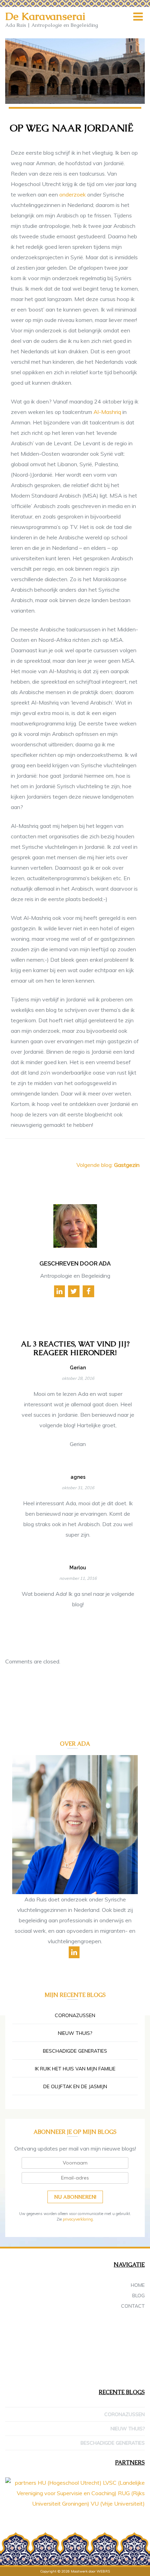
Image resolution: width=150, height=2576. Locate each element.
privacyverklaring (78, 2219)
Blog (138, 2296)
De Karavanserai (45, 16)
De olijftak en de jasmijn (75, 2086)
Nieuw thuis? (75, 2033)
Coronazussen (75, 2015)
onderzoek (73, 194)
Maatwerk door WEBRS (90, 2571)
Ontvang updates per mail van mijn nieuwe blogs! (75, 2148)
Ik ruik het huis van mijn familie (75, 2069)
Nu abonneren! (75, 2197)
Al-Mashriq (107, 412)
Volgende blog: (108, 1165)
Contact (133, 2306)
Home (138, 2285)
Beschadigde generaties (75, 2051)
